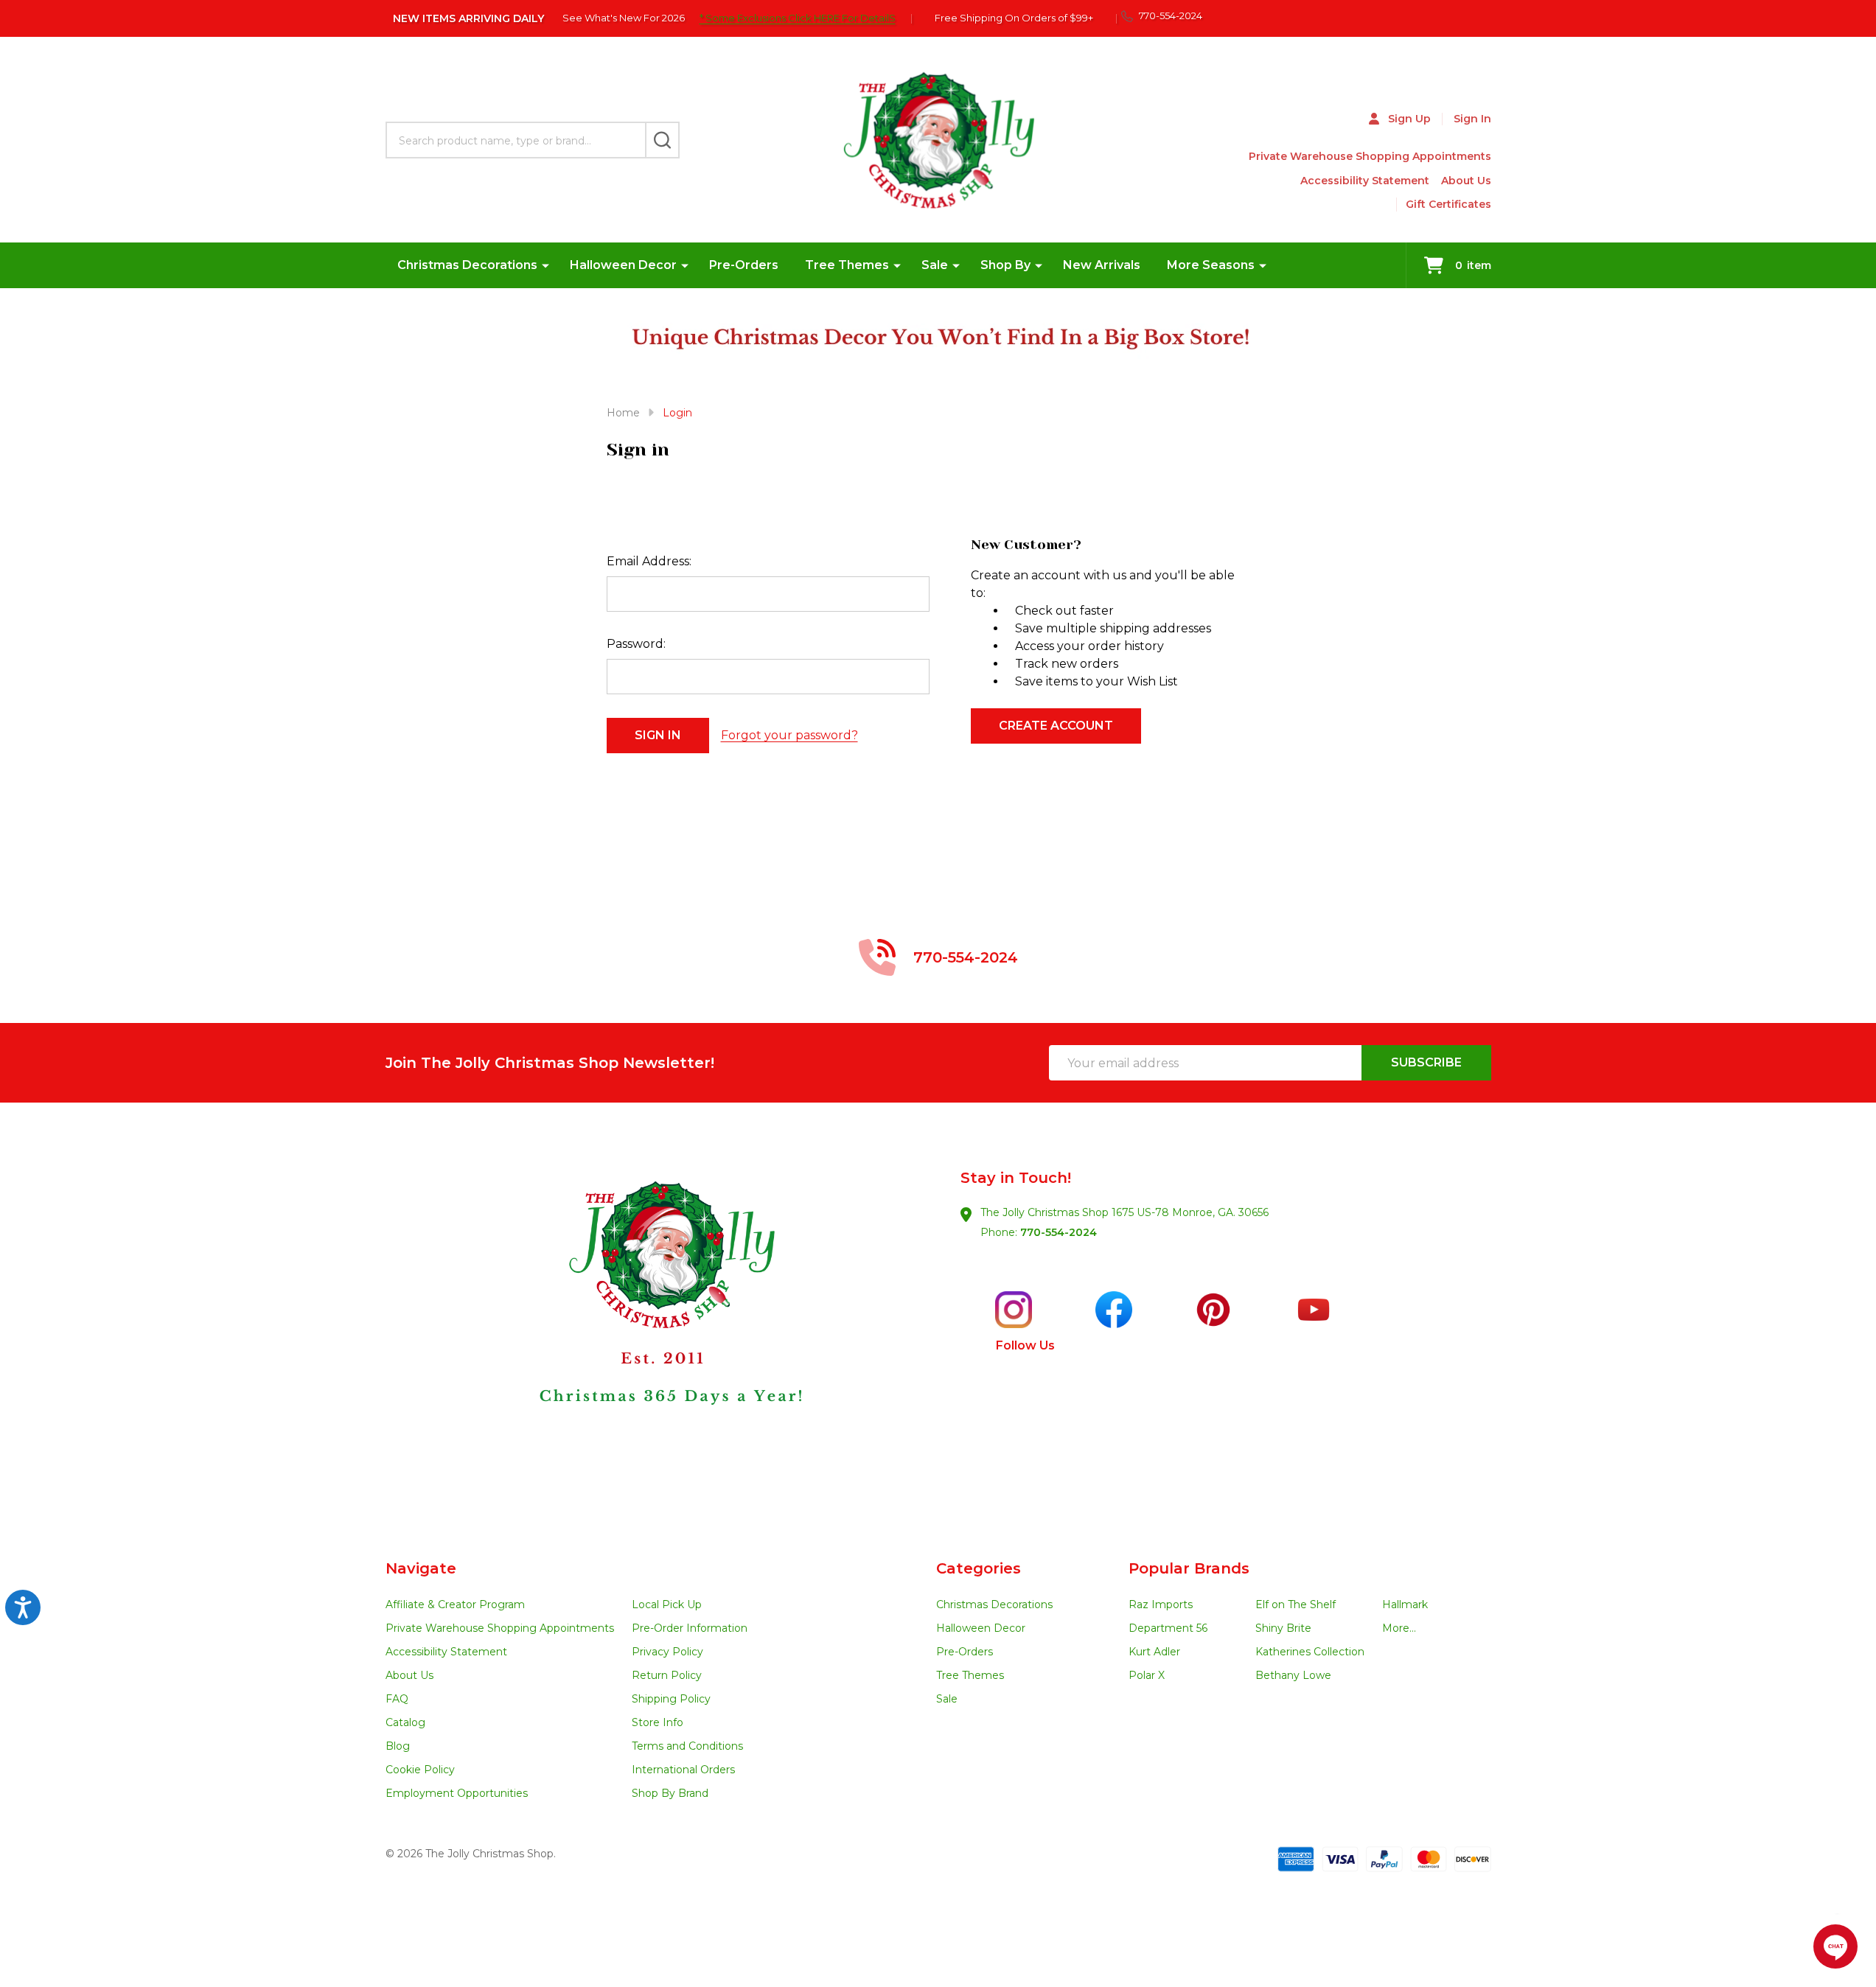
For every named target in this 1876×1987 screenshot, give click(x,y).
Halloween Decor (623, 265)
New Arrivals (1102, 265)
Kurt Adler (1154, 1652)
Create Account (1056, 726)
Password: (636, 644)
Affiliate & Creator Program (455, 1604)
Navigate (421, 1568)
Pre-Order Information (690, 1628)
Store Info (658, 1722)
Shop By (1005, 265)
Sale (935, 265)
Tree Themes (847, 265)
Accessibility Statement (1365, 181)
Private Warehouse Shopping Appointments (1370, 156)
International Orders (683, 1770)
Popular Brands (1189, 1568)
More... (1399, 1628)
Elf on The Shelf (1296, 1604)
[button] (662, 1331)
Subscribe (1426, 1062)
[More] (545, 265)
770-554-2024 (1059, 1232)
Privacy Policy (667, 1652)
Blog (398, 1746)
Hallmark (1405, 1604)
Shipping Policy (671, 1699)
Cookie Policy (420, 1770)
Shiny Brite (1283, 1628)
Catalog (405, 1722)
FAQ (397, 1699)
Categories (979, 1568)
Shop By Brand (670, 1793)
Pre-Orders (744, 265)
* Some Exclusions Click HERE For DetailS (798, 18)
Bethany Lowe (1293, 1675)
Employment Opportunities (457, 1793)
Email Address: (649, 561)
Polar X (1147, 1675)
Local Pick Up (667, 1604)
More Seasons (1211, 265)
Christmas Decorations (467, 265)
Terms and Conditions (687, 1746)
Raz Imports (1161, 1604)
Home (623, 413)
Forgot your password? (789, 735)
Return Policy (667, 1675)
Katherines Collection (1310, 1652)
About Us (1466, 181)
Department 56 (1168, 1628)
